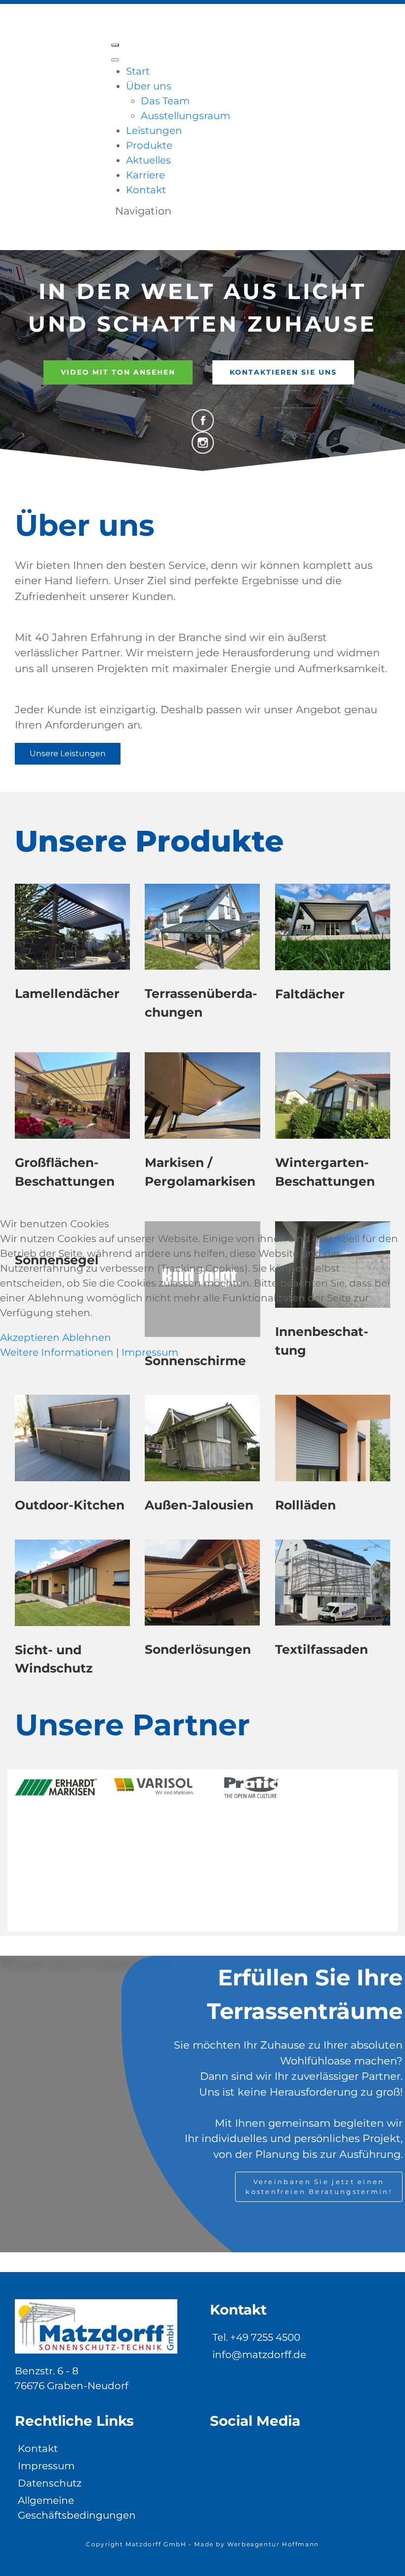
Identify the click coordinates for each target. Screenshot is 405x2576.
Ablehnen (87, 1337)
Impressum (150, 1352)
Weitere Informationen (57, 1352)
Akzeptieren (30, 1337)
